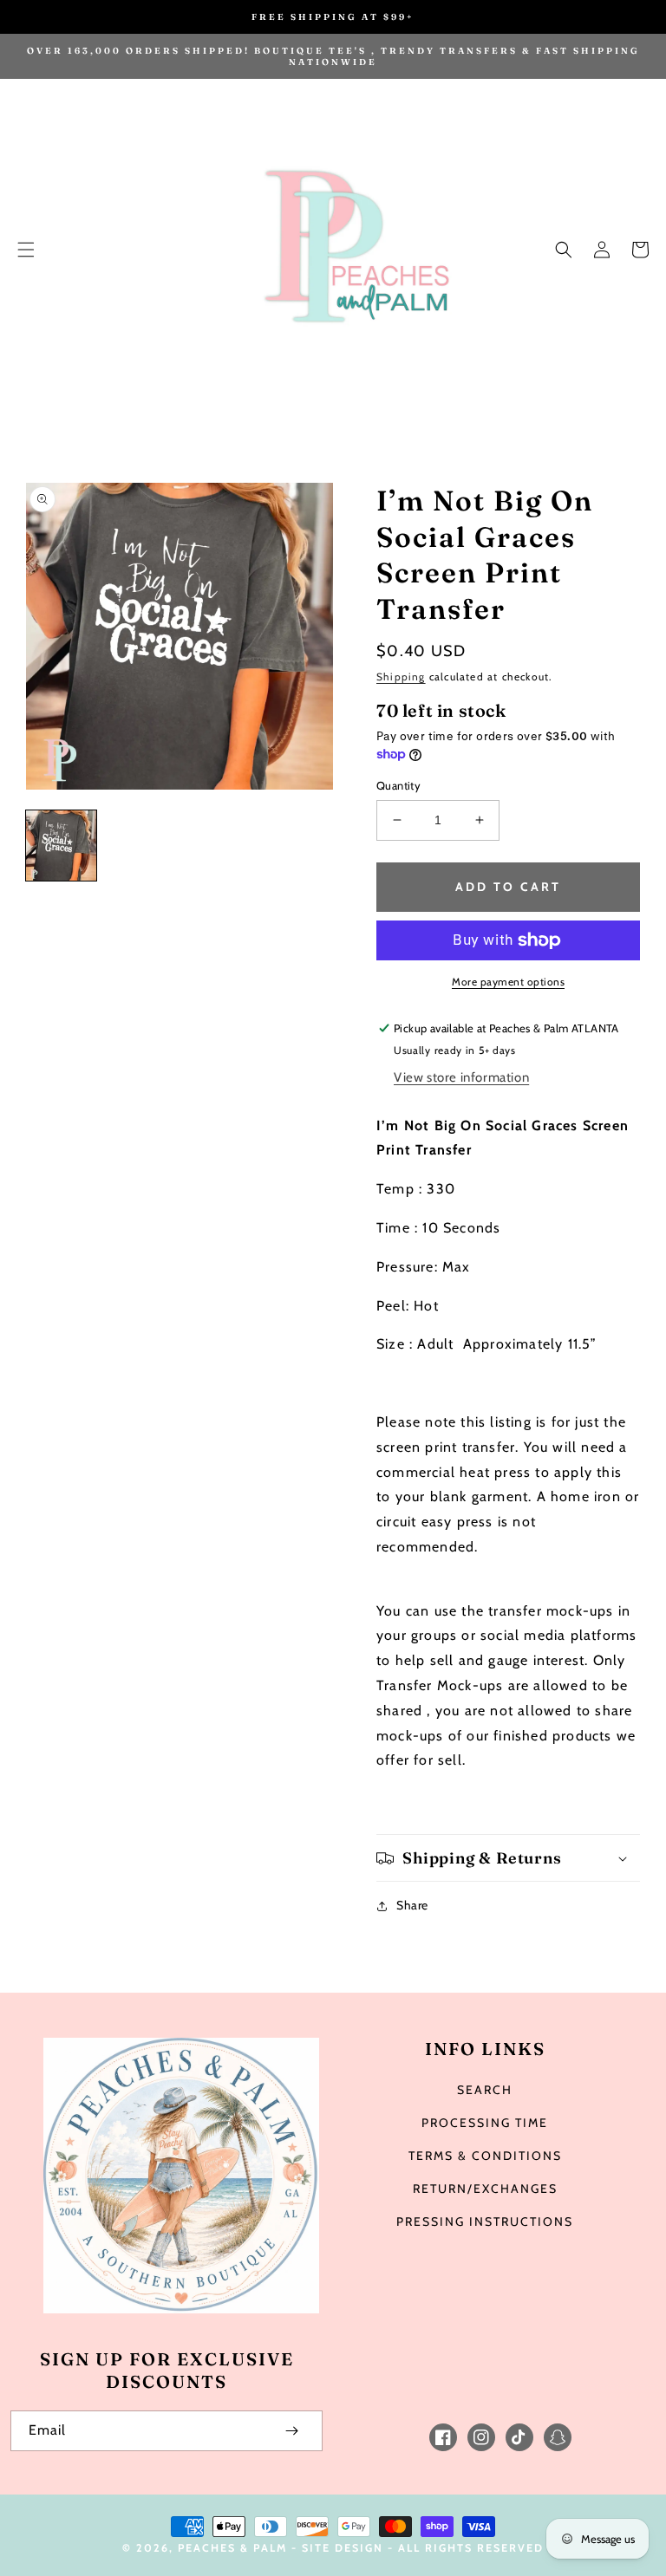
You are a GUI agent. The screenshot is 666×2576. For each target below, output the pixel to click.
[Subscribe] (291, 2431)
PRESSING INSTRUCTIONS (485, 2221)
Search (485, 2090)
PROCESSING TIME (485, 2123)
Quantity (398, 785)
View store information (461, 1077)
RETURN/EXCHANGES (485, 2189)
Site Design (343, 2548)
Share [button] (412, 1905)
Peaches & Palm (232, 2548)
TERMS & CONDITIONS (485, 2156)
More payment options (508, 982)
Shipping (401, 677)
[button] (26, 250)
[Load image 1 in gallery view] (61, 846)
